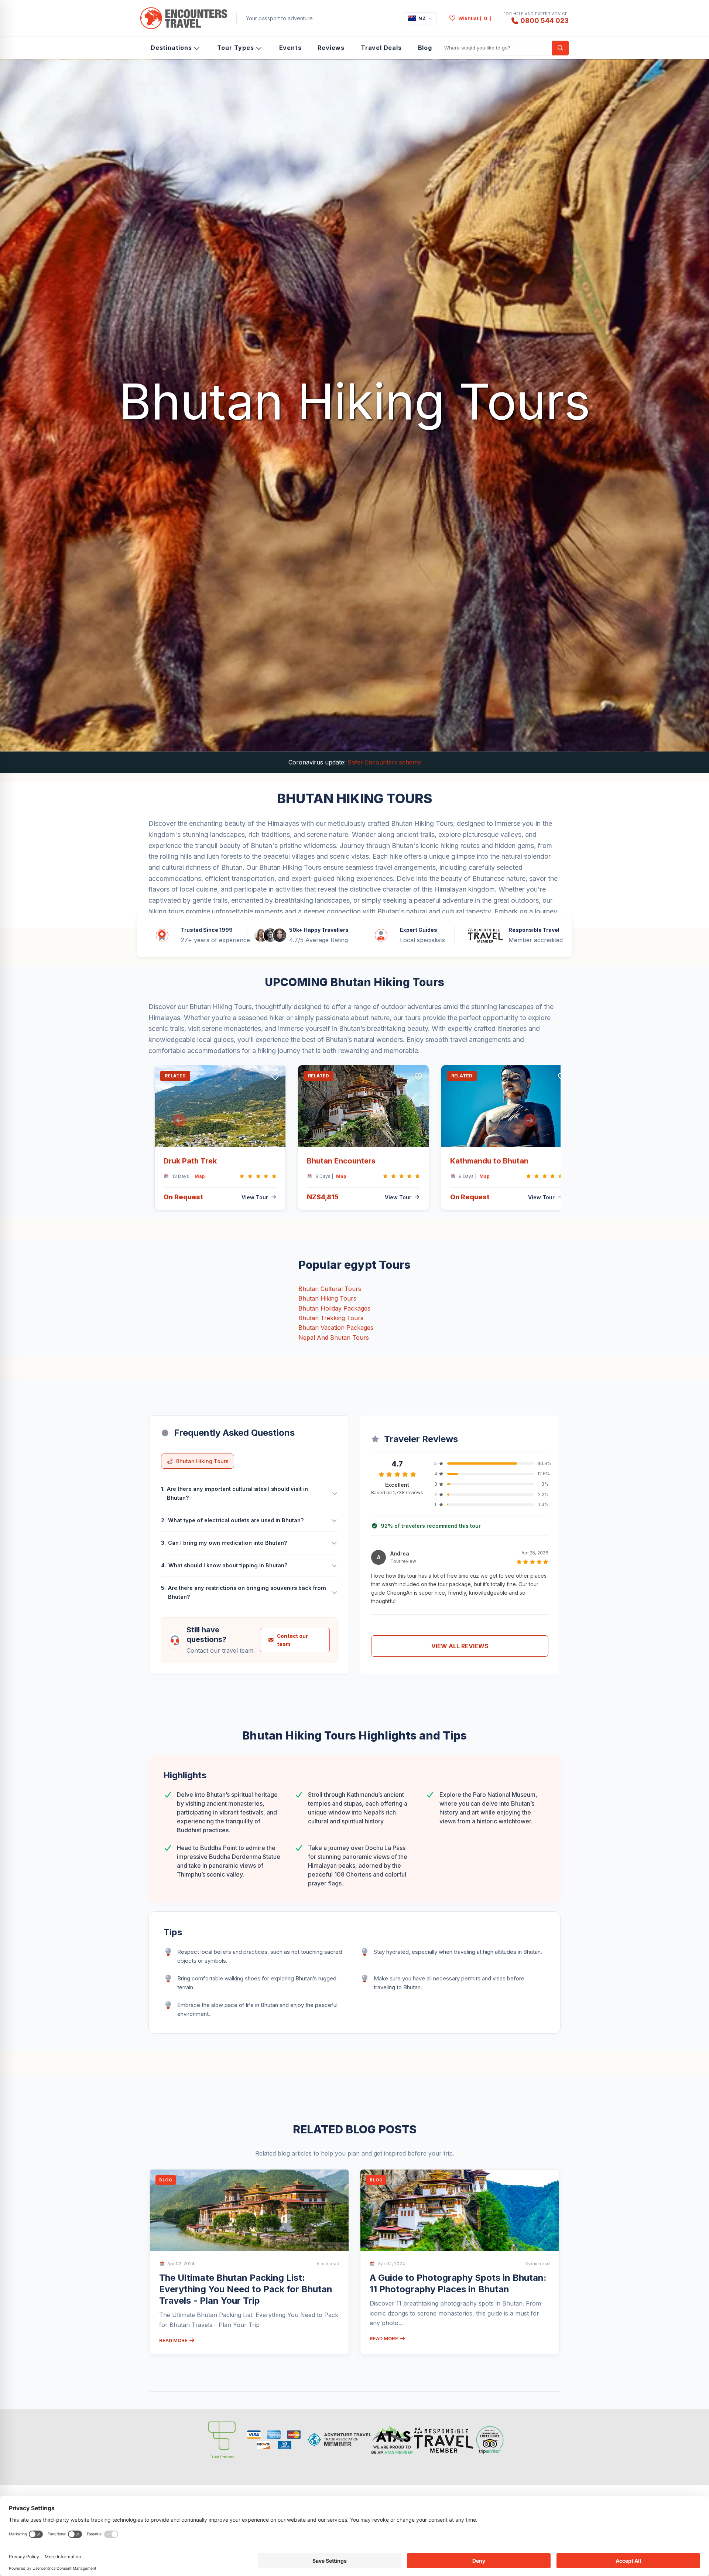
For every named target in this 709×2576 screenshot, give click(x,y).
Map (200, 1176)
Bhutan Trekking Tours (331, 1318)
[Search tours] (560, 48)
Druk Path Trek (190, 1161)
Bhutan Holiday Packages (334, 1308)
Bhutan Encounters (341, 1161)
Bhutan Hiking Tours (327, 1298)
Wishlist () (475, 18)
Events (290, 48)
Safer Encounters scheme (384, 762)
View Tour (255, 1197)
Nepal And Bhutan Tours (334, 1338)
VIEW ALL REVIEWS (460, 1646)
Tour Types (236, 48)
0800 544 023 (544, 20)
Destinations (171, 48)
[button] (179, 1120)
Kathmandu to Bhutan (489, 1161)
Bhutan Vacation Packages (336, 1328)
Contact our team (292, 1640)
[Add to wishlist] (275, 1077)
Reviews (331, 48)
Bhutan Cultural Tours (330, 1289)
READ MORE (174, 2340)
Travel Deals (381, 48)
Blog (425, 48)
